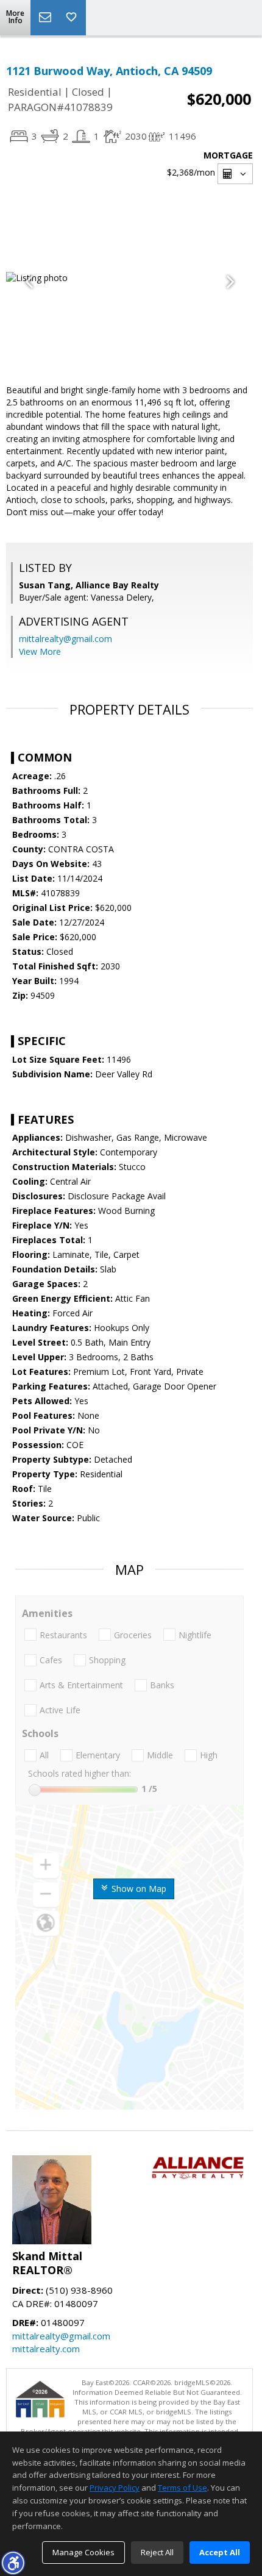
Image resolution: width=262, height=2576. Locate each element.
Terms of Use (182, 2488)
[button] (13, 2563)
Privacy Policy (115, 2488)
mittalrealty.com (46, 2349)
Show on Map (138, 1889)
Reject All (157, 2552)
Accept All (220, 2552)
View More (40, 651)
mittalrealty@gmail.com (65, 639)
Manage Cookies (83, 2552)
